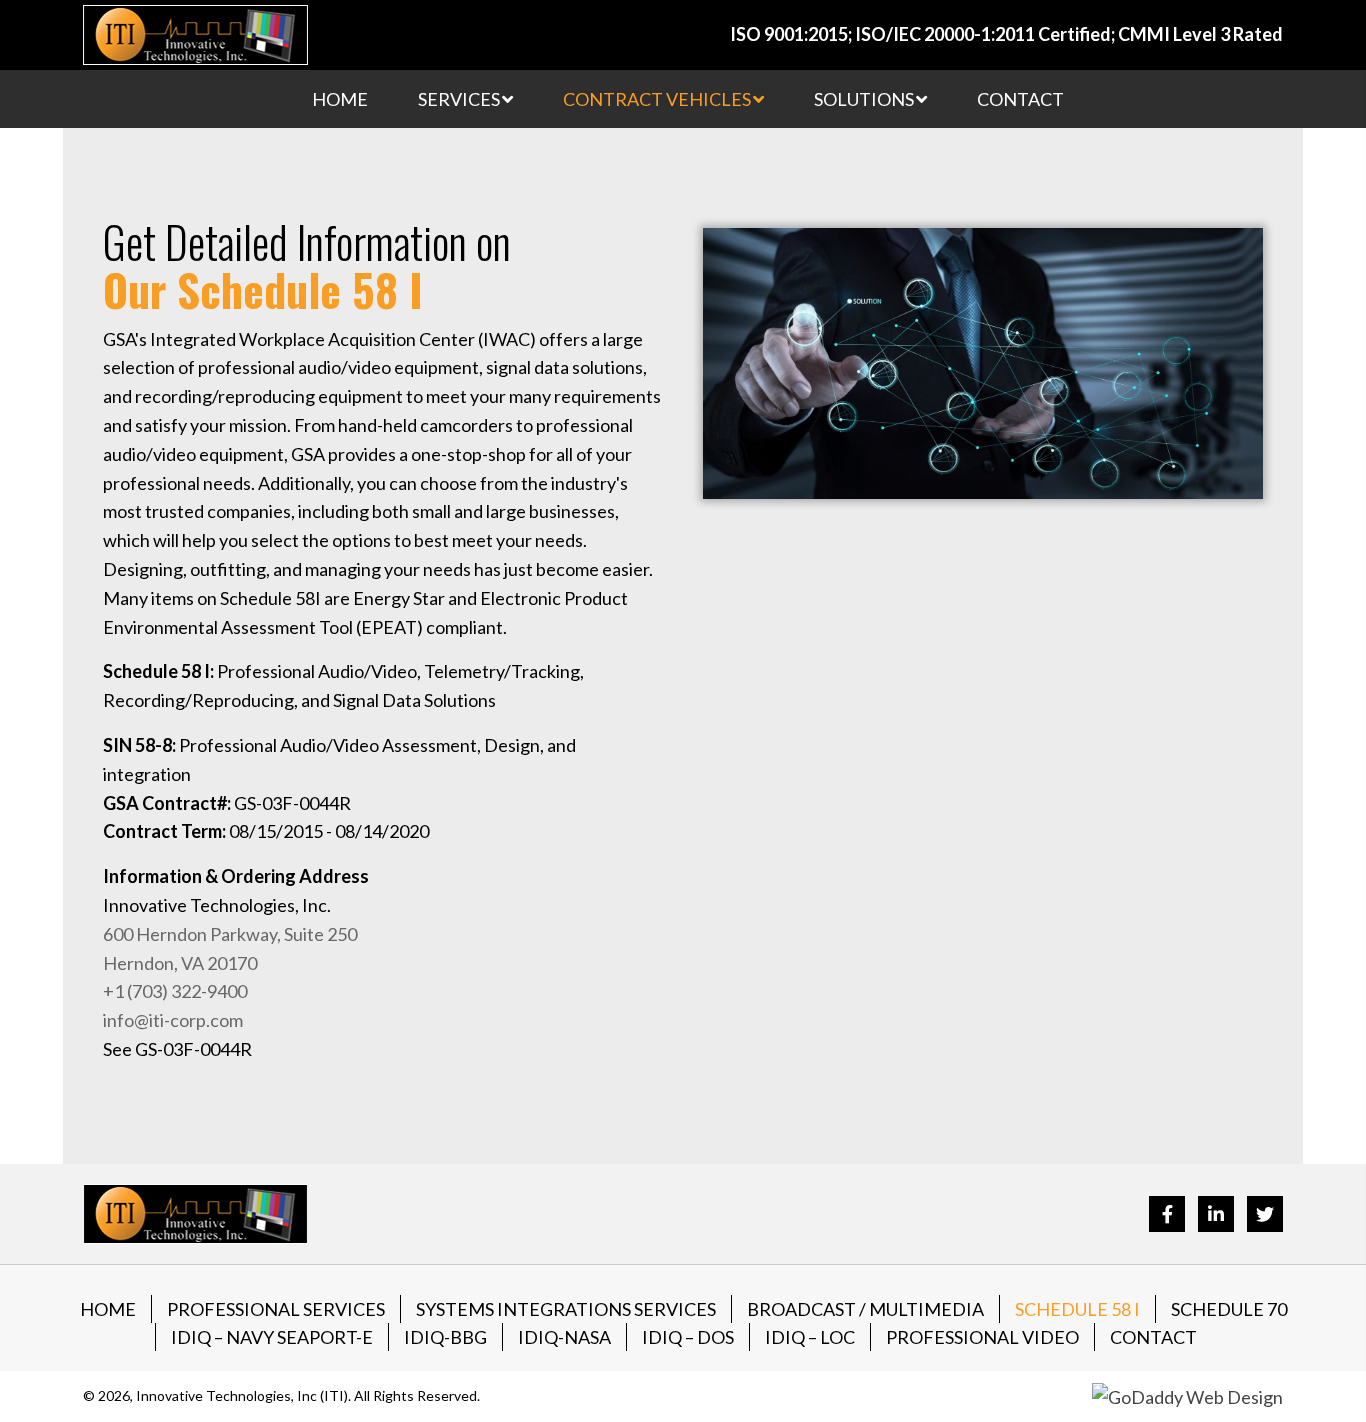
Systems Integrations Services (566, 1309)
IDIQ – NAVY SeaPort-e (272, 1337)
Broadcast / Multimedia (865, 1309)
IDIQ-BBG (445, 1337)
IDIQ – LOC (810, 1337)
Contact (1153, 1337)
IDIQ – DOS (688, 1337)
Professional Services (276, 1309)
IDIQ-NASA (564, 1337)
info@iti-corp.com (173, 1020)
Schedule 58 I (1077, 1309)
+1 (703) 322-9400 (175, 991)
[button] (1167, 1214)
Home (108, 1309)
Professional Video (982, 1337)
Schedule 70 (1229, 1309)
